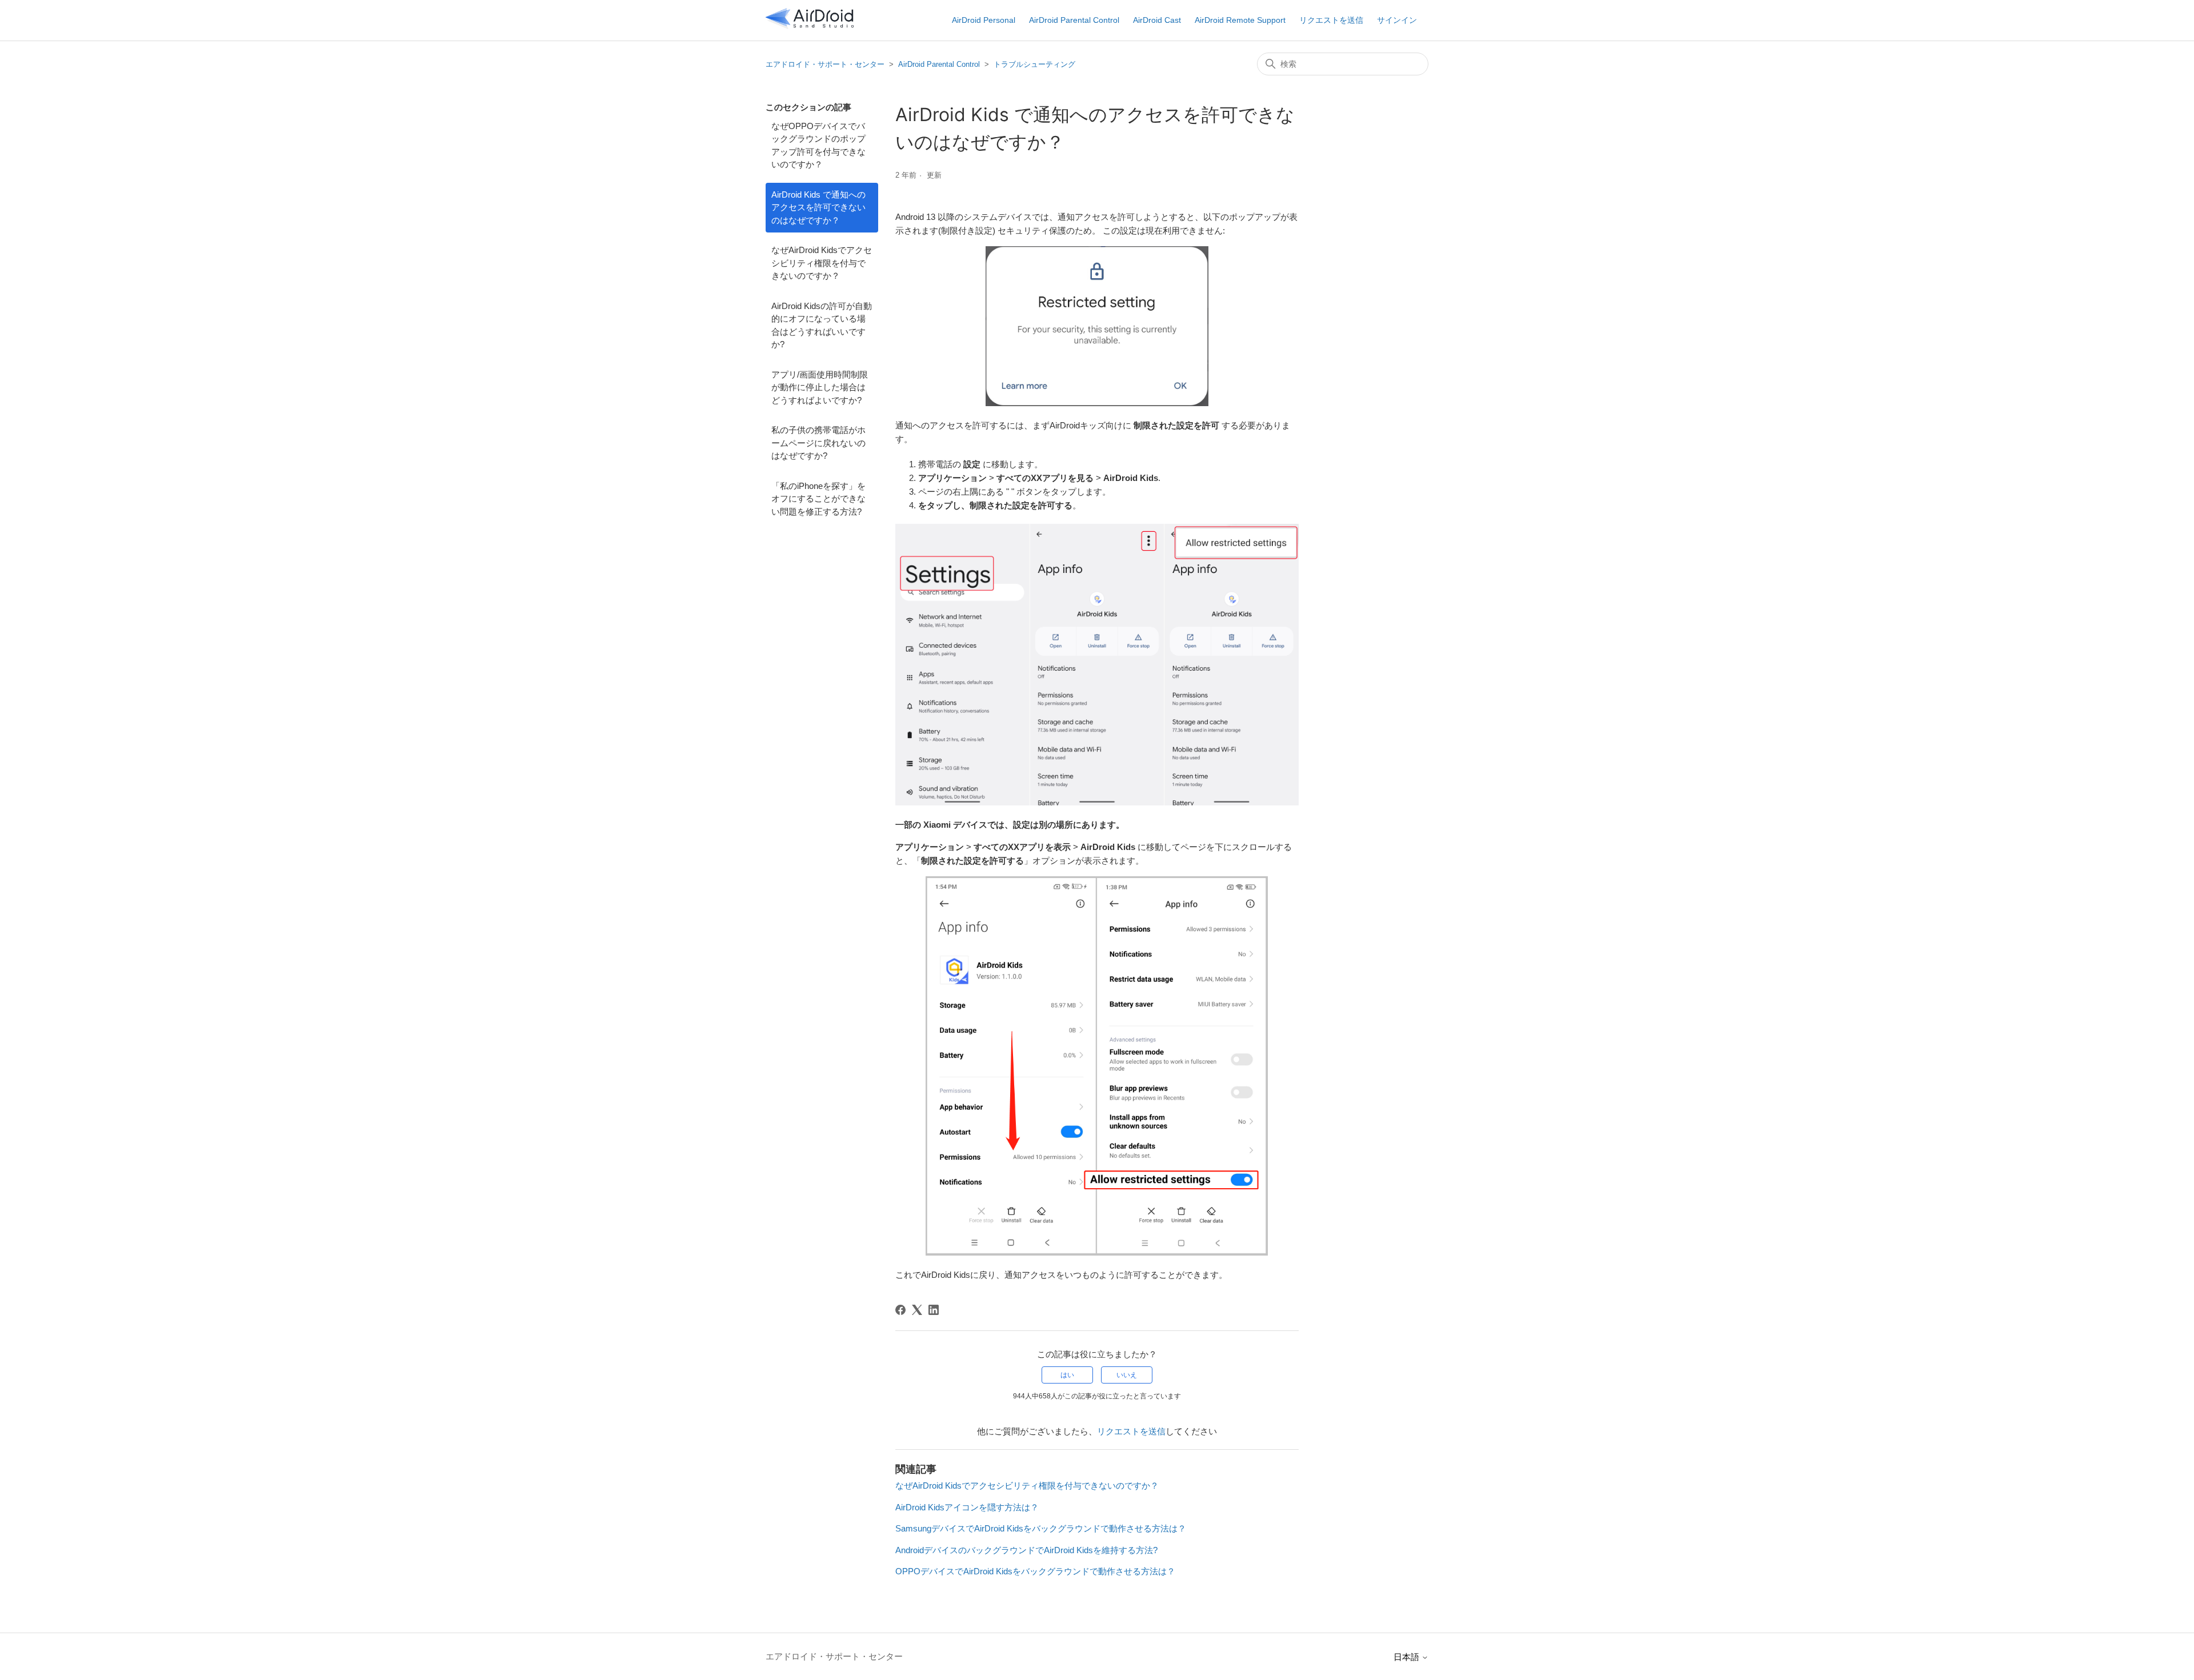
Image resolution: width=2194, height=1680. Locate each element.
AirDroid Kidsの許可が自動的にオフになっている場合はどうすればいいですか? (822, 325)
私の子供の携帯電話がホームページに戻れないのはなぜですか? (818, 443)
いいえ (1127, 1375)
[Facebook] (900, 1310)
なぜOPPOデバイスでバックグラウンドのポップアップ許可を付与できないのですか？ (818, 145)
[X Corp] (917, 1310)
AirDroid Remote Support (1240, 20)
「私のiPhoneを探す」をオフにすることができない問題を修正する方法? (818, 499)
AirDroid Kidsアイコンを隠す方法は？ (967, 1507)
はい (1067, 1375)
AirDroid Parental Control (1074, 20)
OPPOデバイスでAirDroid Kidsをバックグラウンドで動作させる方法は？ (1035, 1571)
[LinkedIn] (934, 1310)
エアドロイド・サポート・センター (825, 64)
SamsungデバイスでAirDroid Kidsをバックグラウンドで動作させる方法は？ (1041, 1528)
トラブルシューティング (1034, 64)
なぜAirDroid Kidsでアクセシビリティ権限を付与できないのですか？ (822, 263)
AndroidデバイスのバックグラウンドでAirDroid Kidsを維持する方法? (1026, 1550)
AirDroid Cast (1157, 20)
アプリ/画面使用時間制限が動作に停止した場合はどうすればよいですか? (820, 387)
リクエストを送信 (1331, 20)
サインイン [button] (1397, 20)
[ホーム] (810, 26)
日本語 (1408, 1657)
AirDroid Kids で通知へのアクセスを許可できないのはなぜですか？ (818, 207)
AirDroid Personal (984, 20)
